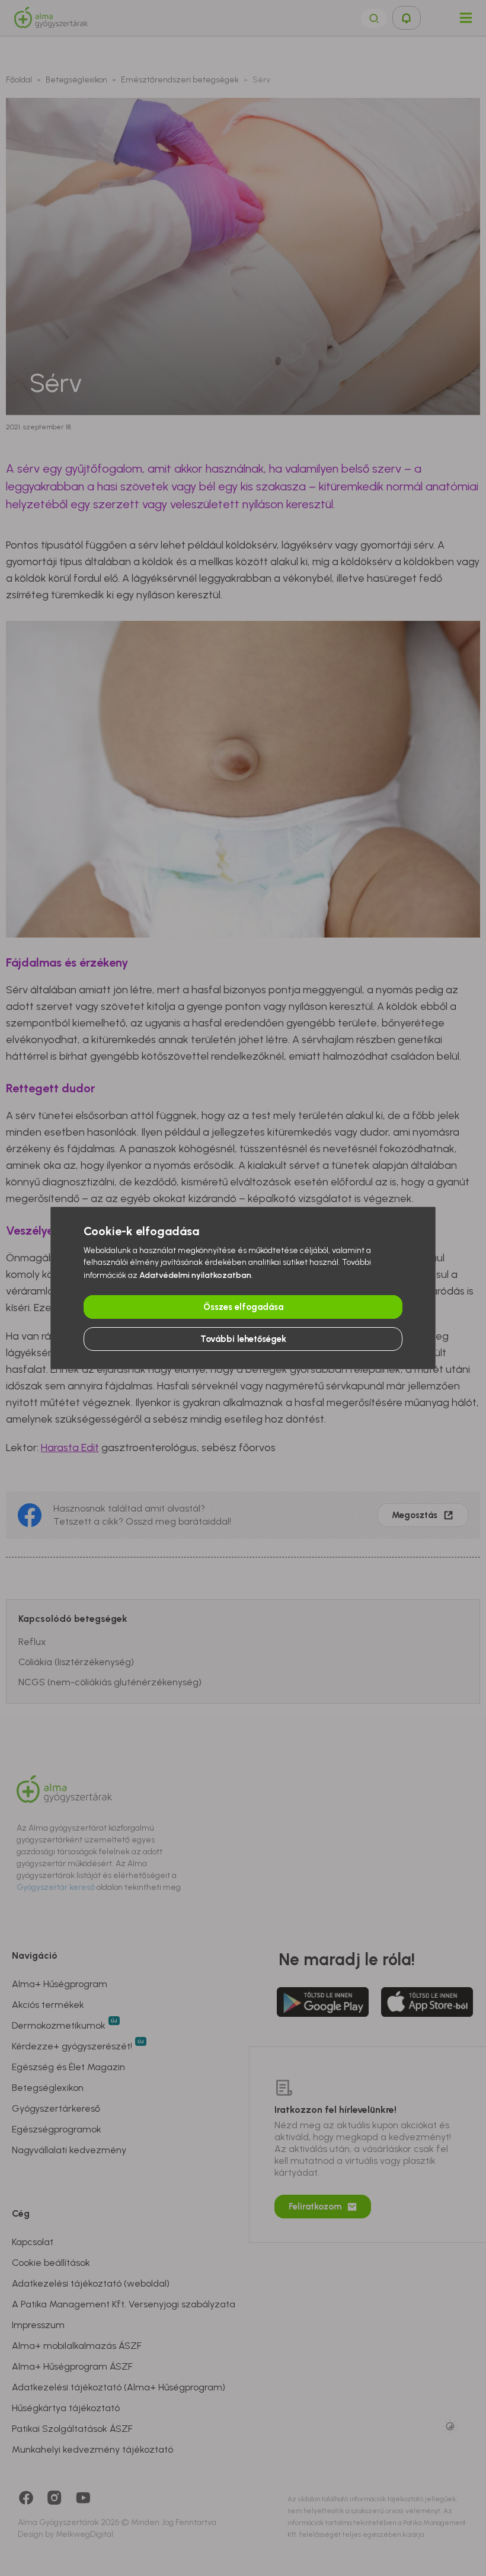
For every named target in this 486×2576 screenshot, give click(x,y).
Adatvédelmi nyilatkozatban (195, 1275)
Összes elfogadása (243, 1307)
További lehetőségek (243, 1339)
